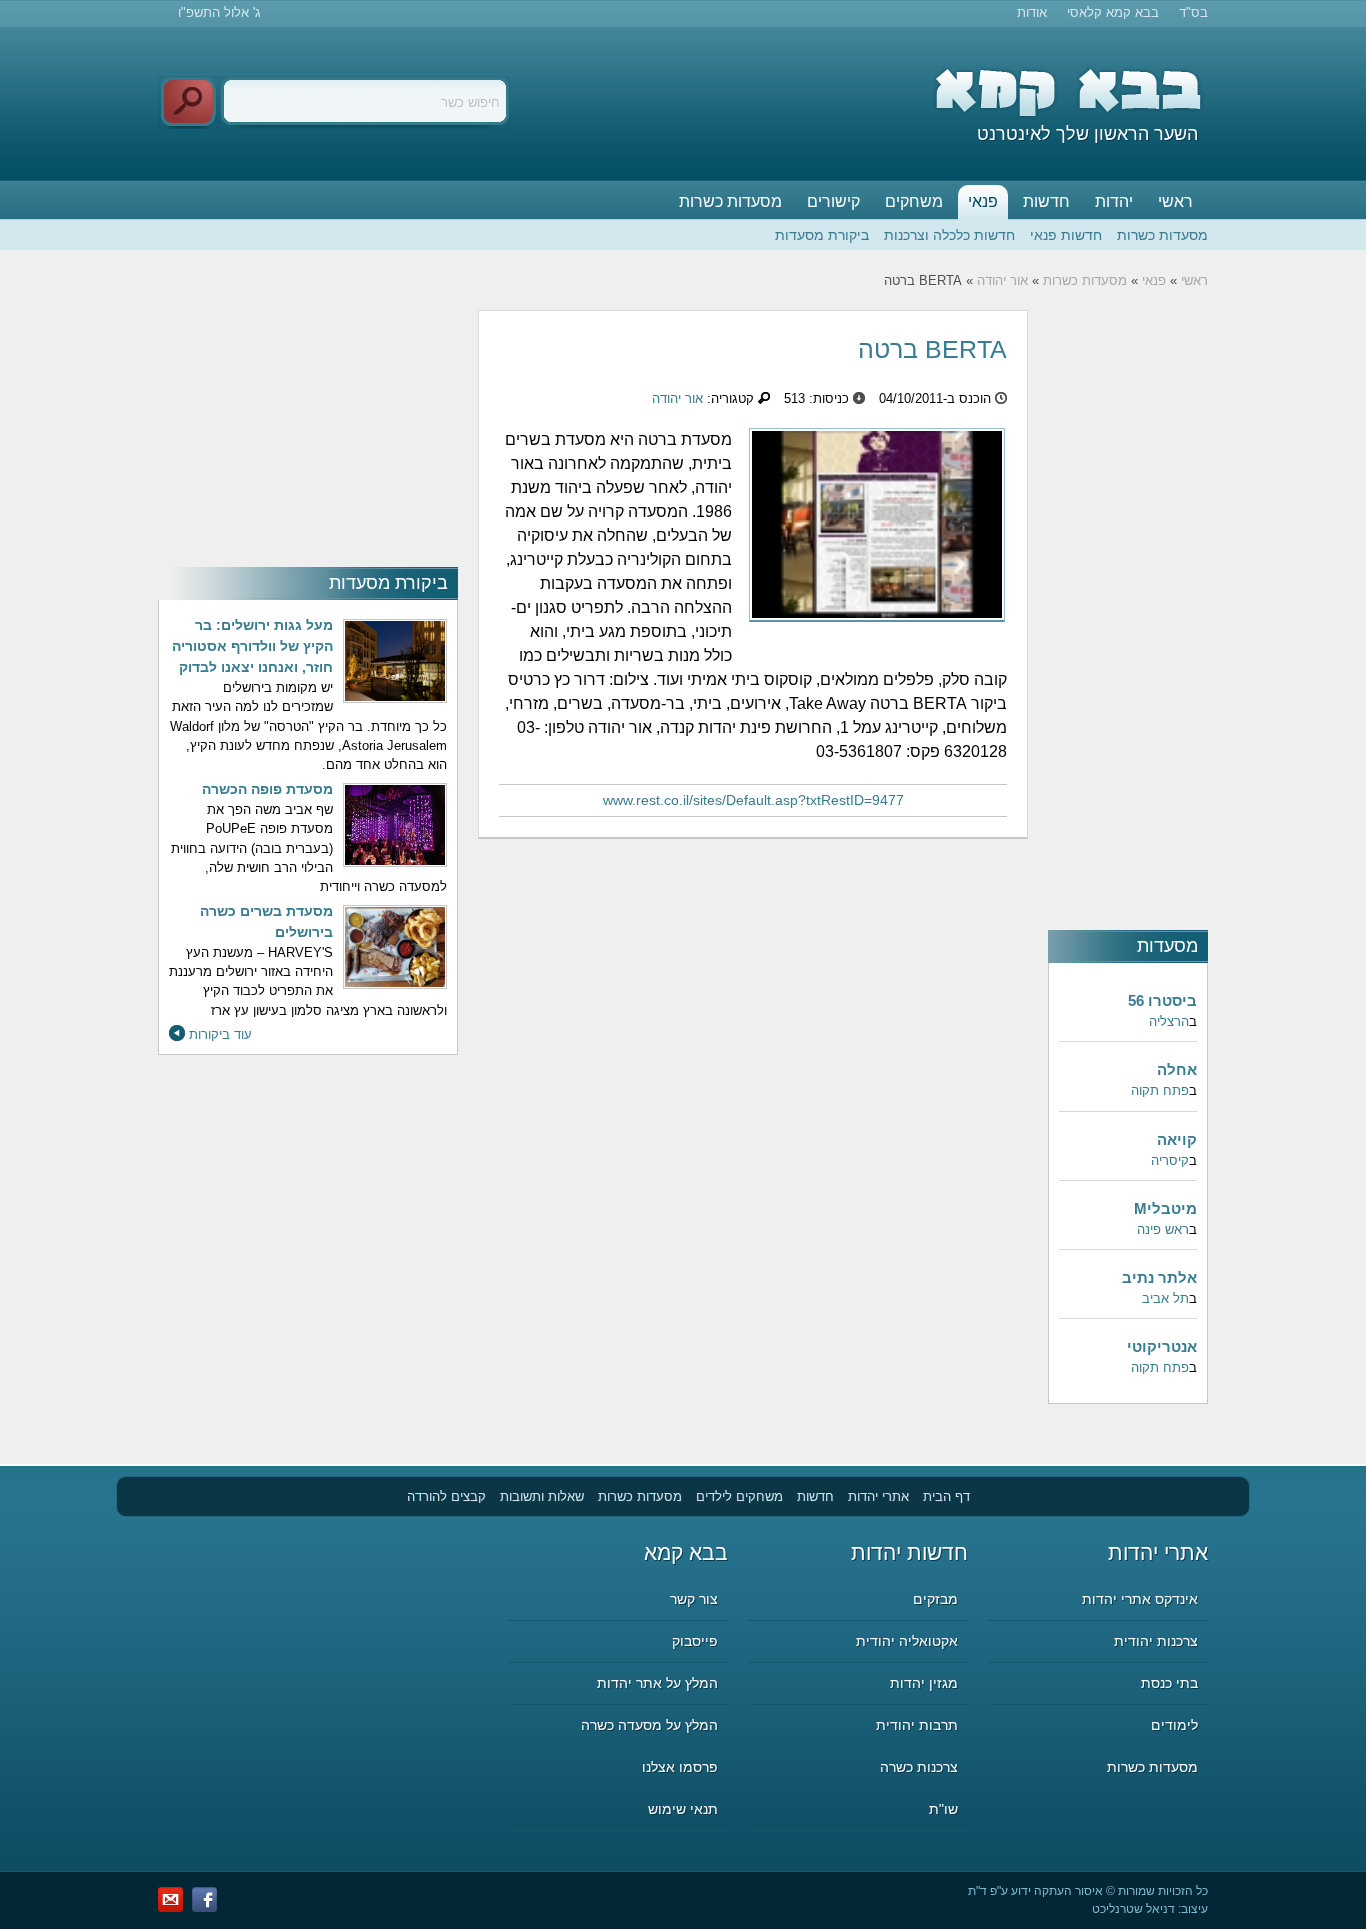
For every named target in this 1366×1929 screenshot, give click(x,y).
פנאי (983, 201)
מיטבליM (1165, 1208)
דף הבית (946, 1496)
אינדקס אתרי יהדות (1140, 1599)
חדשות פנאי (1066, 235)
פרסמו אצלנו (680, 1767)
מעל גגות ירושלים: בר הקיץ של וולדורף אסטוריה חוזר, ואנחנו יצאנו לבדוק (252, 646)
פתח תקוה (1160, 1090)
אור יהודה (1002, 280)
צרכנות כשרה (919, 1767)
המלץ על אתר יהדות (657, 1683)
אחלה (1177, 1069)
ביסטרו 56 (1162, 1000)
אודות (1032, 12)
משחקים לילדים (739, 1496)
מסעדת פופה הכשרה (267, 789)
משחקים (914, 201)
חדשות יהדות (909, 1552)
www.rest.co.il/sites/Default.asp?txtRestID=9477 (753, 800)
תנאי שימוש (683, 1809)
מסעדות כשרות (730, 201)
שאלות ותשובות (542, 1496)
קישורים (833, 201)
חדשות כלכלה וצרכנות (949, 235)
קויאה (1177, 1139)
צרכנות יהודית (1156, 1641)
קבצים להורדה (446, 1496)
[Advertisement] (308, 435)
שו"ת (943, 1809)
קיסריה (1170, 1160)
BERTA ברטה (932, 349)
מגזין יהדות (924, 1683)
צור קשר (694, 1599)
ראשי (1175, 201)
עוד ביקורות (220, 1034)
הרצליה (1169, 1021)
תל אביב (1165, 1298)
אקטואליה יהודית (907, 1641)
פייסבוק (695, 1641)
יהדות (1114, 201)
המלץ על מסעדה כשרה (649, 1725)
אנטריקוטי (1162, 1346)
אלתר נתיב (1159, 1277)
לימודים (1174, 1725)
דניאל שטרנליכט (1133, 1909)
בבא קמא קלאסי (1113, 12)
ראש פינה (1163, 1229)
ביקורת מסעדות (822, 235)
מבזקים (935, 1599)
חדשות (1046, 201)
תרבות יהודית (917, 1725)
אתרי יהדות (878, 1496)
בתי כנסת (1169, 1683)
